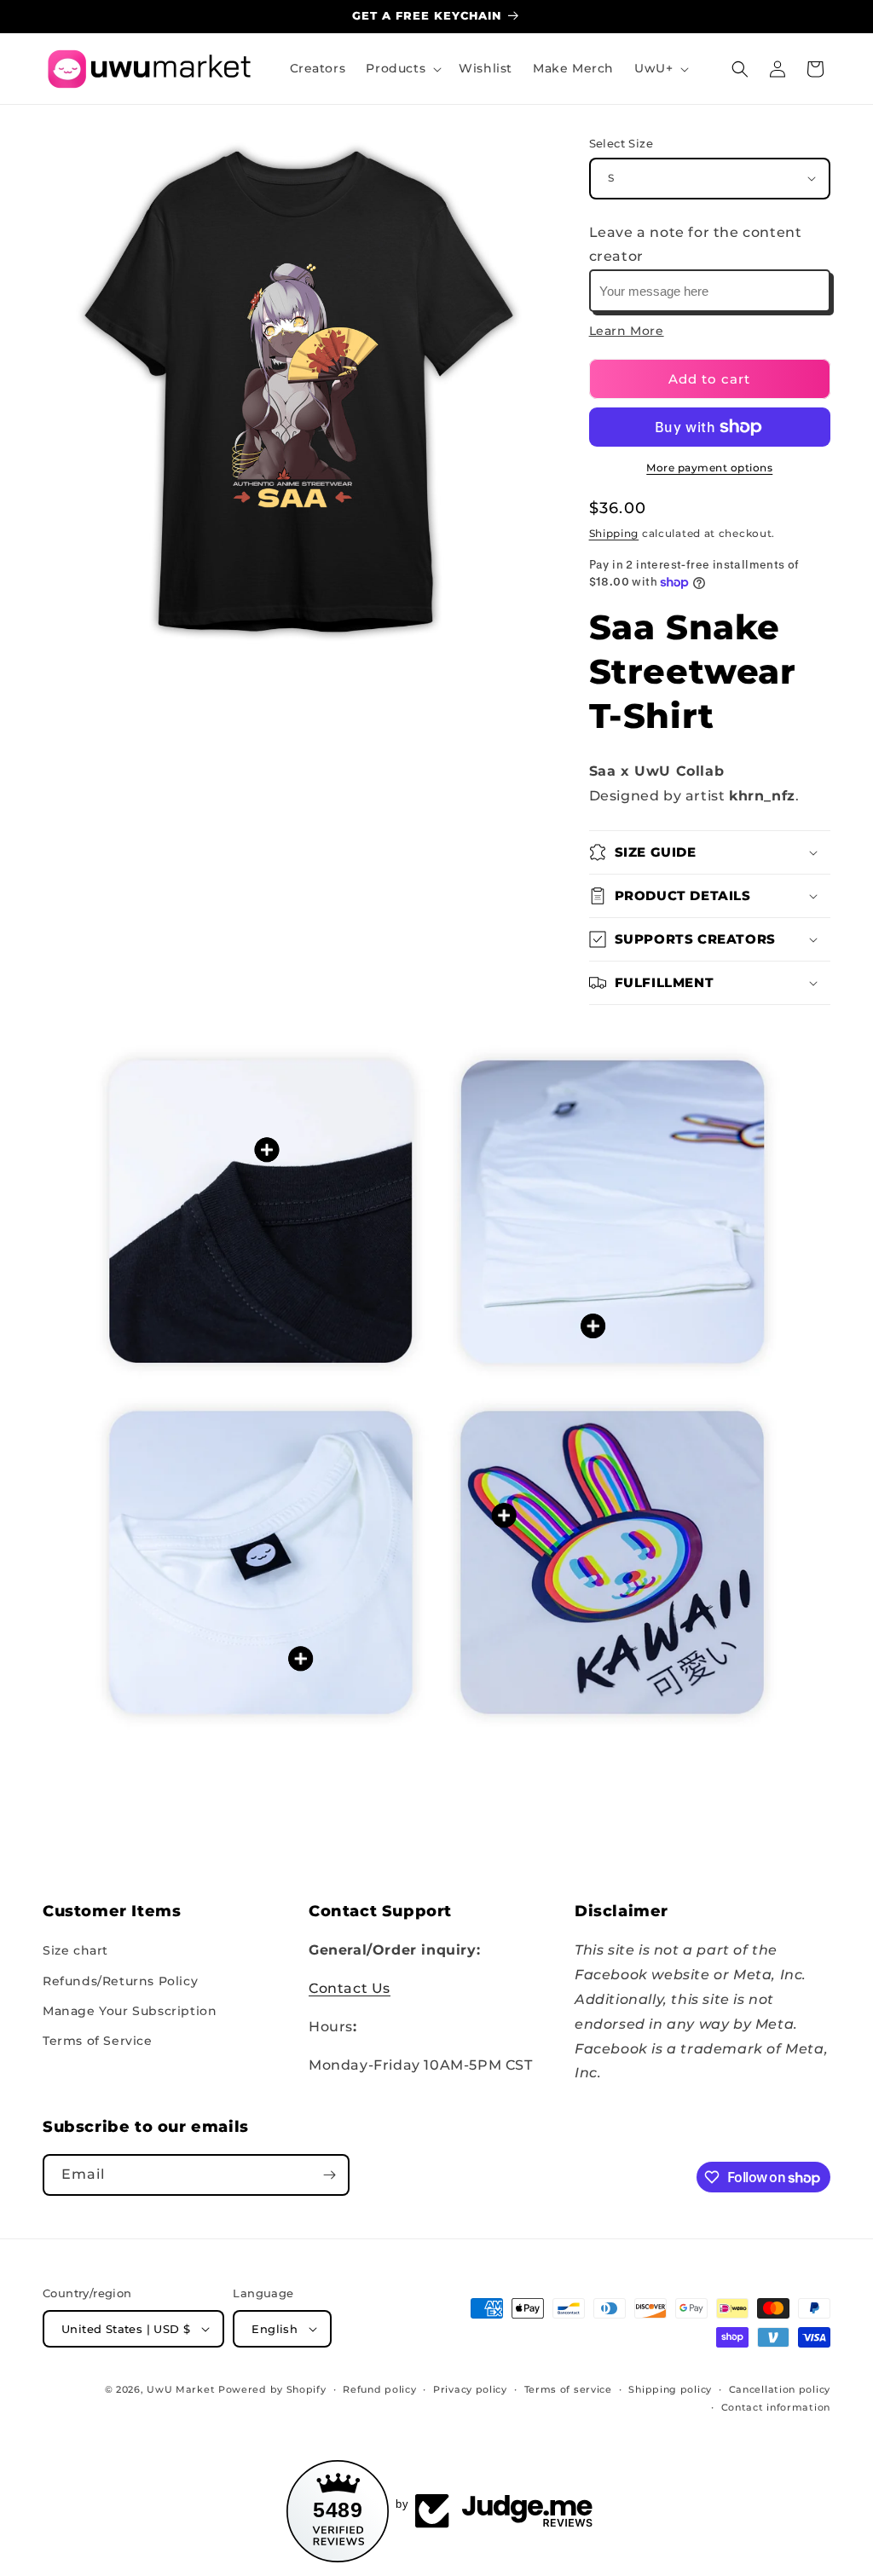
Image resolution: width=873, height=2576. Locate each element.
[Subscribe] (329, 2175)
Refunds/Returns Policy (120, 1981)
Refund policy (379, 2389)
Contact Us (350, 1988)
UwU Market (181, 2389)
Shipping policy (670, 2389)
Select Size (621, 143)
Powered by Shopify (272, 2389)
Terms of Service (98, 2041)
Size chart (75, 1950)
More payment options (709, 468)
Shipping (614, 533)
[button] (402, 68)
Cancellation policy (780, 2389)
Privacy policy (470, 2389)
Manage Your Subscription (130, 2011)
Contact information (776, 2407)
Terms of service (568, 2389)
